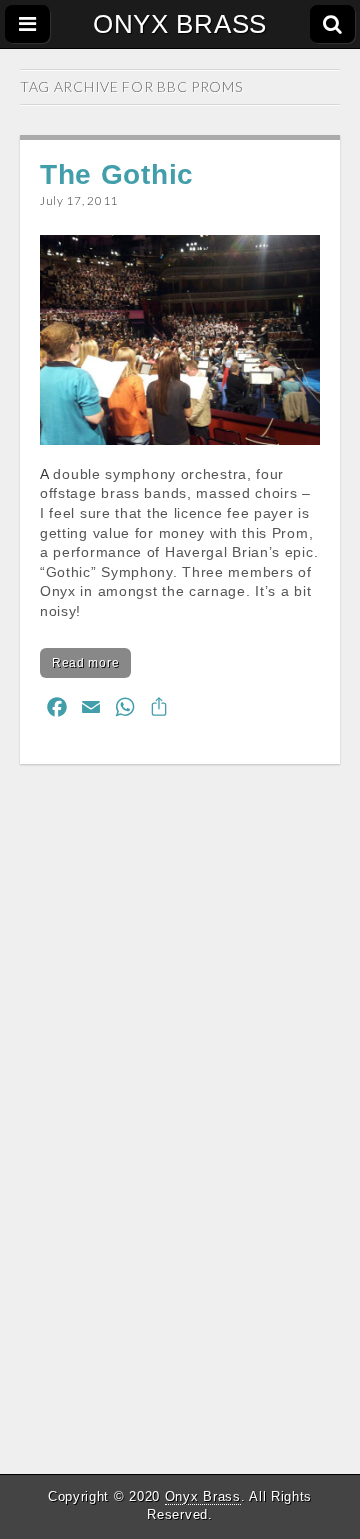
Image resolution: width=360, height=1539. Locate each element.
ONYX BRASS (180, 24)
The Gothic (117, 174)
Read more (85, 663)
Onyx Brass (203, 1496)
